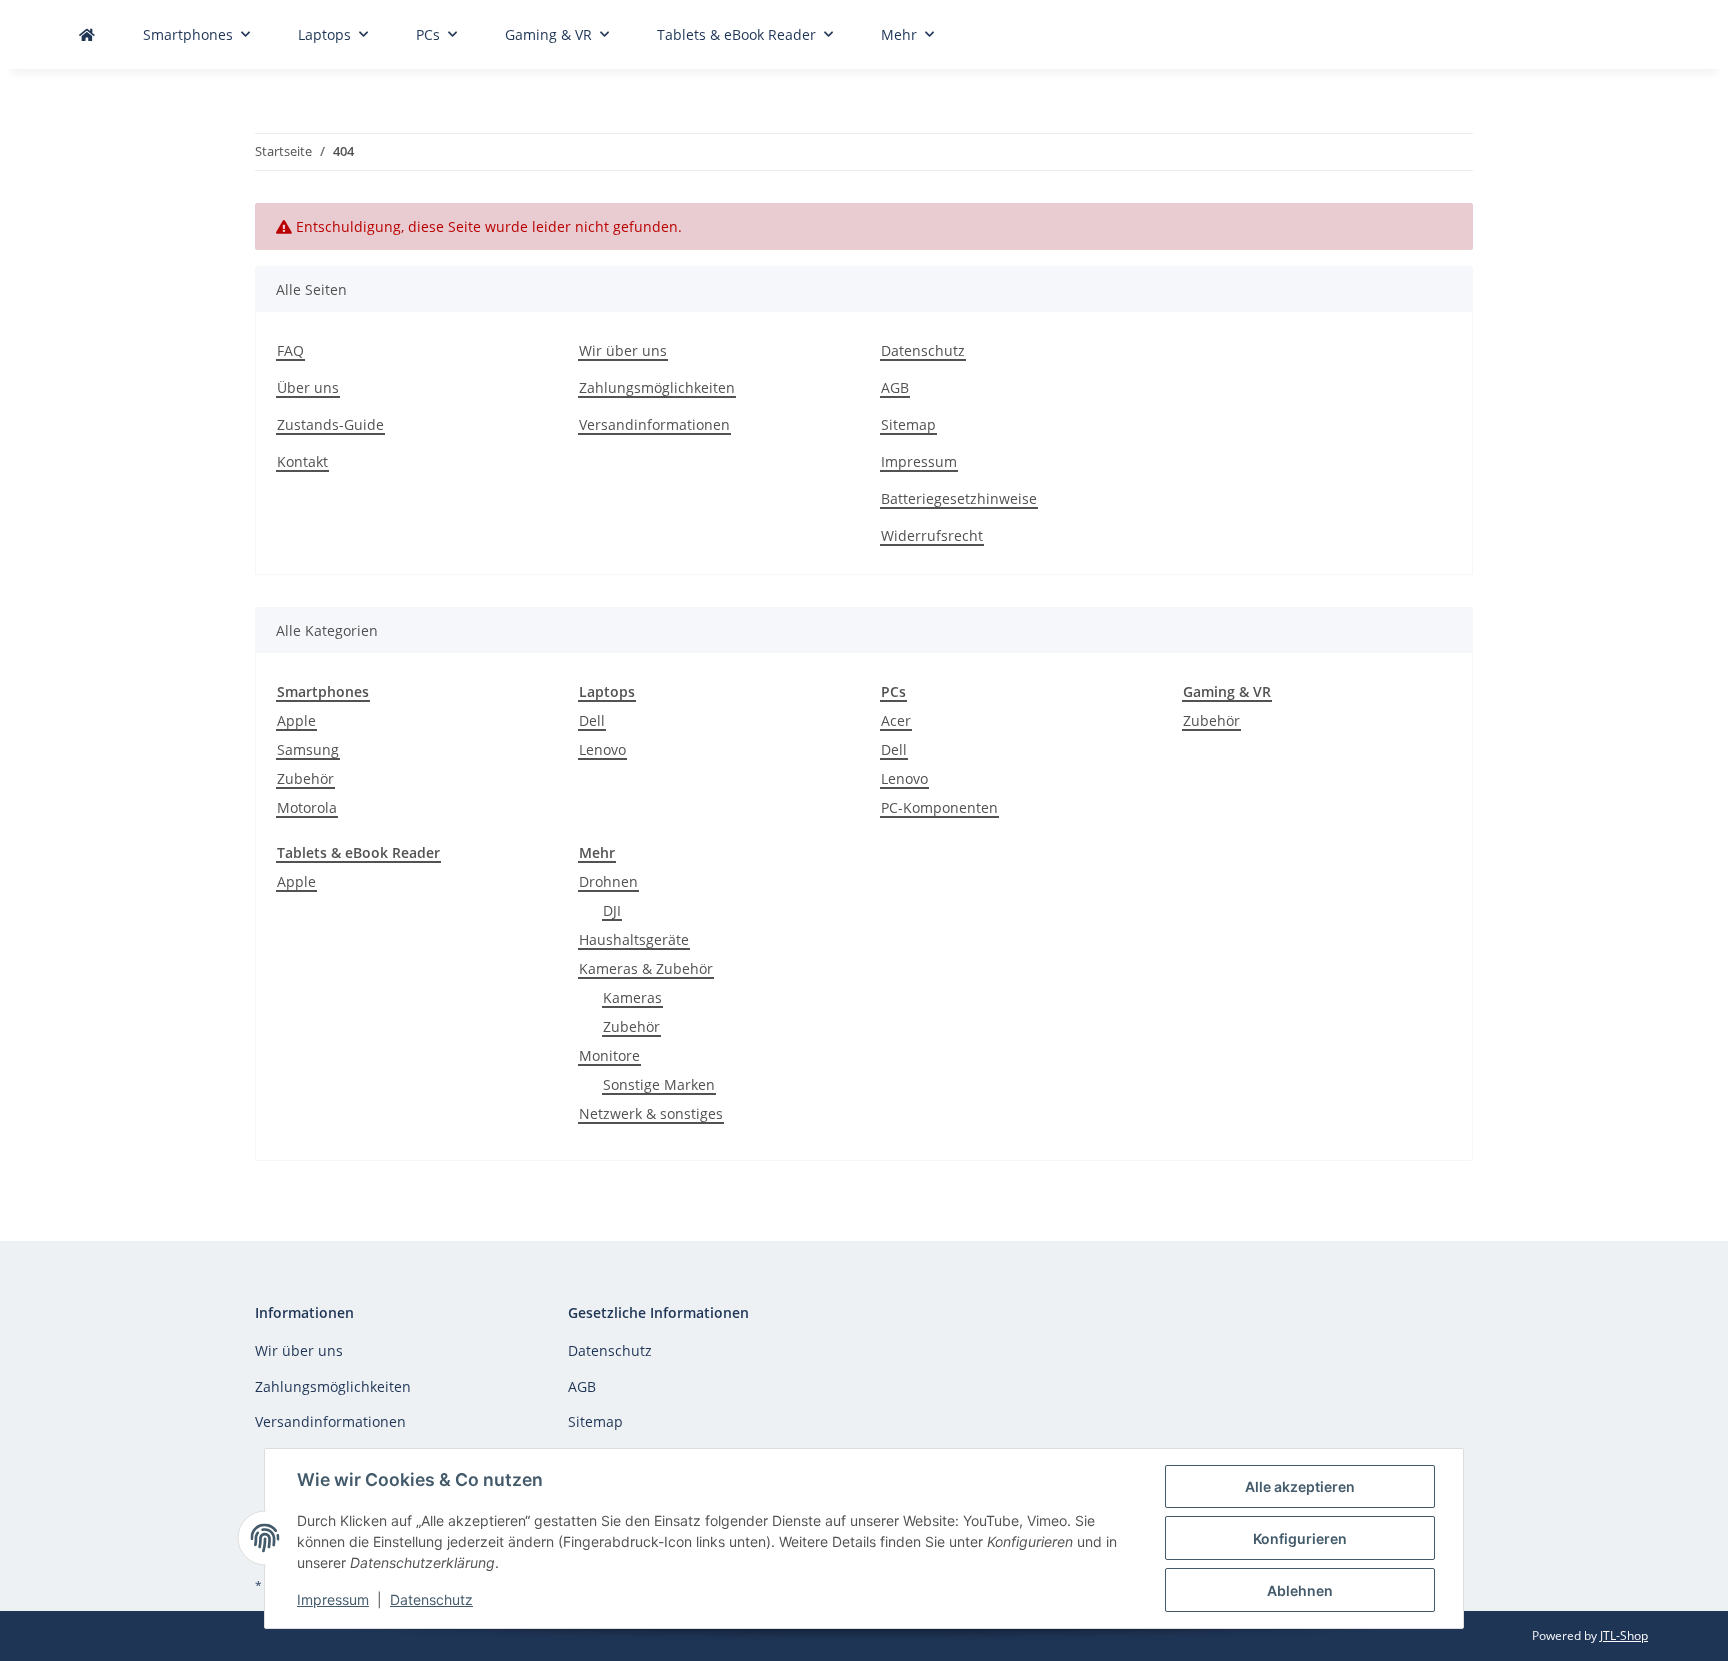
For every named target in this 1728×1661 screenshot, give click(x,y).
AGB (895, 387)
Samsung (308, 749)
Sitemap (908, 424)
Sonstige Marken (659, 1084)
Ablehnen (1300, 1590)
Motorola (307, 807)
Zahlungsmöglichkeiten (657, 387)
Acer (896, 720)
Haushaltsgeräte (634, 939)
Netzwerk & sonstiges (651, 1113)
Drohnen (608, 881)
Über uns (308, 387)
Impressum (333, 1599)
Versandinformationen (654, 424)
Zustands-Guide (330, 424)
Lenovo (602, 749)
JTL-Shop (1624, 1635)
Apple (296, 720)
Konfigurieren (1300, 1538)
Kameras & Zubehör (646, 968)
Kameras (632, 997)
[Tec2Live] (87, 34)
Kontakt (302, 461)
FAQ (290, 350)
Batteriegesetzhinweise (959, 498)
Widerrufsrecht (932, 535)
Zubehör (305, 778)
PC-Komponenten (939, 807)
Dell (592, 720)
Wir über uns (623, 350)
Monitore (609, 1055)
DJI (612, 910)
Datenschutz (431, 1599)
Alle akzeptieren (1300, 1486)
